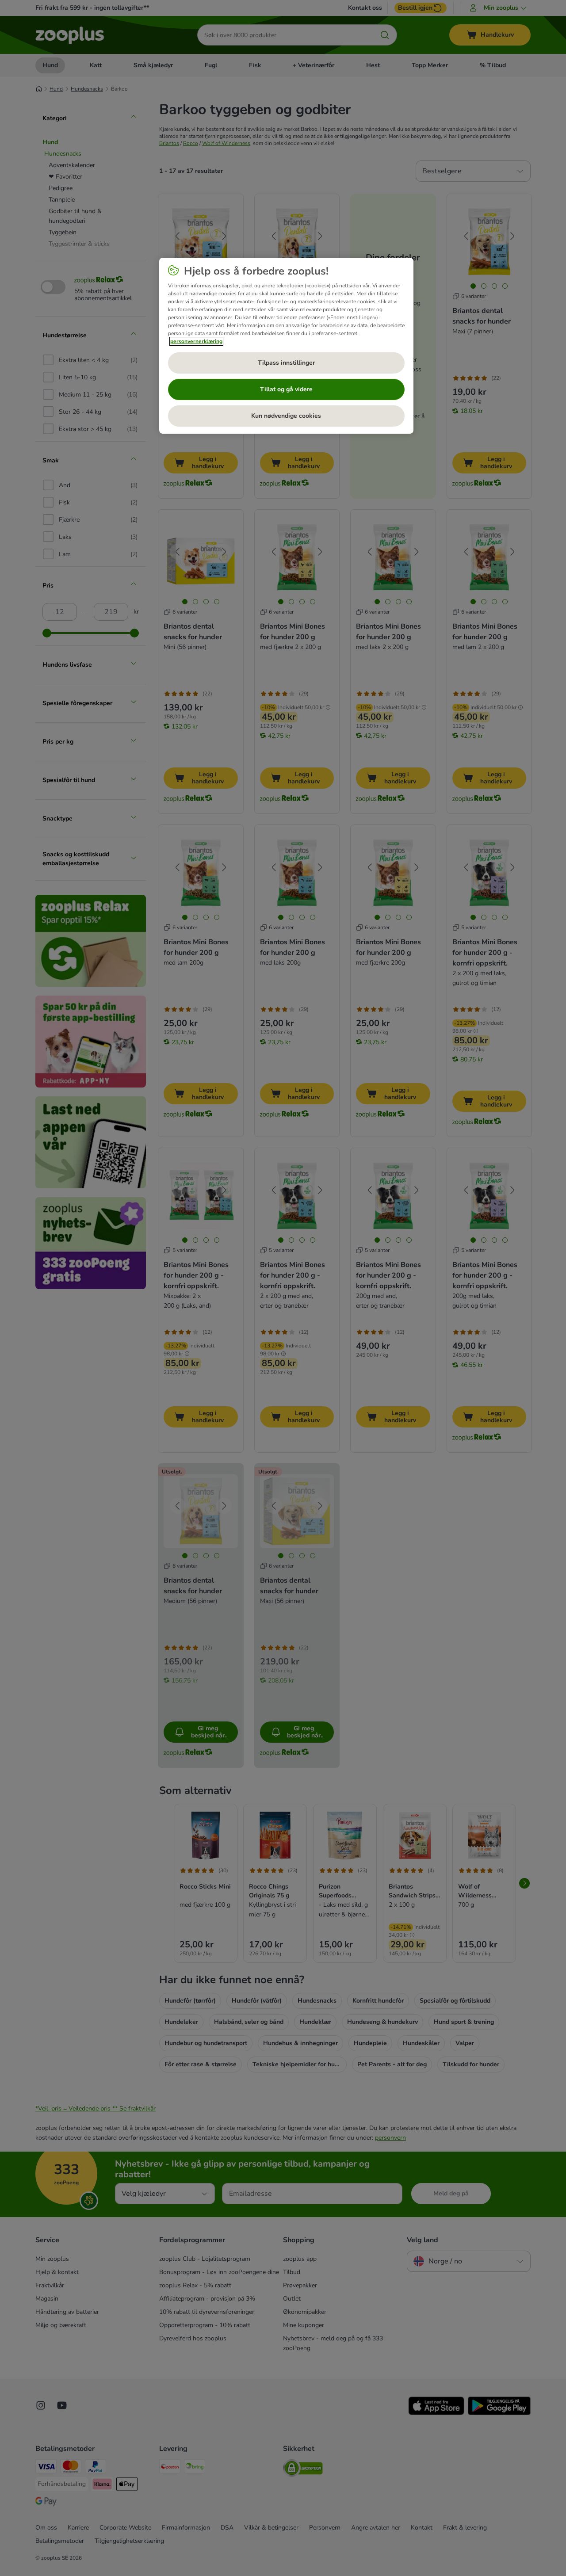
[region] (286, 346)
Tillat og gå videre (286, 389)
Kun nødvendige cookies (286, 416)
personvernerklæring (196, 341)
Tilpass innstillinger (286, 363)
